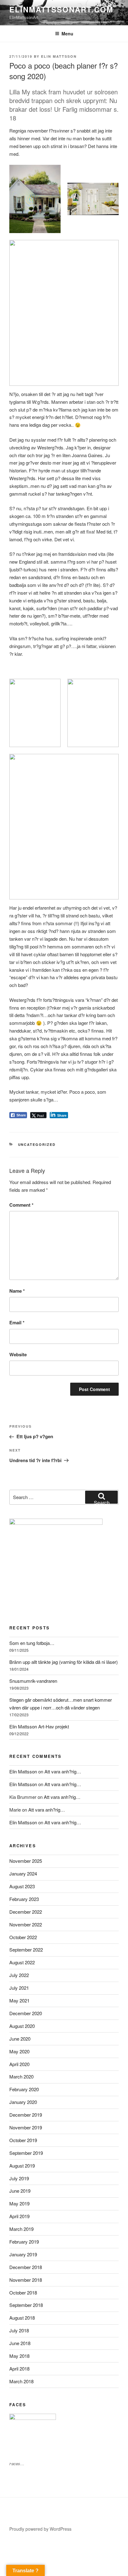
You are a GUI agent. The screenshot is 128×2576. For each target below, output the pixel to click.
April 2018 (19, 2369)
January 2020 (23, 2102)
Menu (67, 34)
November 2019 (26, 2127)
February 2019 (24, 2242)
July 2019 (19, 2178)
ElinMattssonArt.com (61, 9)
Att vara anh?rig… (63, 1771)
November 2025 (26, 1861)
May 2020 (19, 2051)
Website (18, 1354)
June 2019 (20, 2191)
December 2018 (26, 2267)
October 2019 (23, 2140)
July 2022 (19, 1975)
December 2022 (26, 1912)
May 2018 (19, 2356)
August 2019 (22, 2166)
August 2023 (22, 1886)
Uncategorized (37, 1144)
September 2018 (26, 2305)
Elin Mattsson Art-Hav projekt (39, 1726)
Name (17, 1291)
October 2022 (23, 1937)
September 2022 (26, 1950)
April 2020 (19, 2064)
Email (17, 1322)
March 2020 (21, 2076)
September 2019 (26, 2153)
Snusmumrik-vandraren (33, 1681)
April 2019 (19, 2216)
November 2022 (26, 1924)
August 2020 (22, 2026)
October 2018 (23, 2292)
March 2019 (21, 2229)
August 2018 (22, 2318)
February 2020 (24, 2089)
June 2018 (20, 2343)
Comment (21, 1205)
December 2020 (26, 2013)
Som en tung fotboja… (32, 1643)
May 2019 (19, 2203)
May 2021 (19, 2000)
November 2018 (26, 2280)
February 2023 (24, 1899)
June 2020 (20, 2039)
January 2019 (23, 2254)
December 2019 (26, 2115)
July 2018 (19, 2330)
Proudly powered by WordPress (40, 2529)
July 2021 (19, 1988)
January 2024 (23, 1873)
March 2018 (21, 2381)
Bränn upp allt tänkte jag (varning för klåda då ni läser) (64, 1662)
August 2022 (22, 1962)
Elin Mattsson (59, 56)
